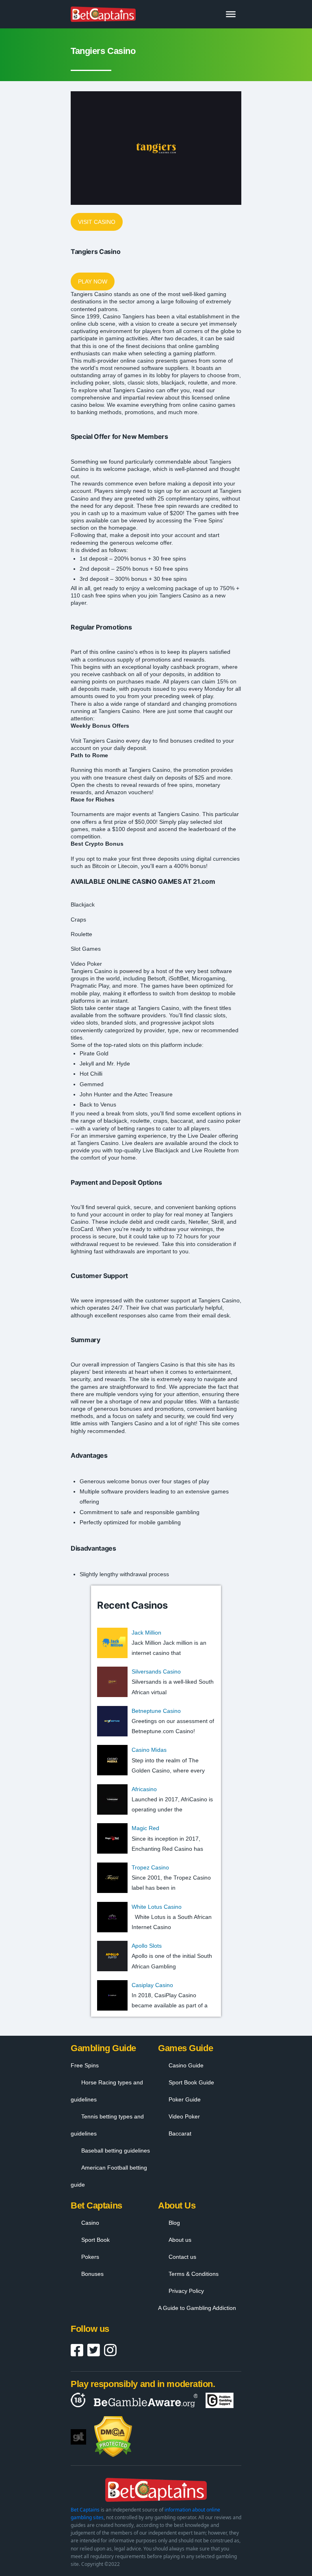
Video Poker (184, 2116)
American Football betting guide (109, 2176)
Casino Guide (186, 2065)
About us (180, 2240)
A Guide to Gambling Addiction (197, 2308)
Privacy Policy (186, 2291)
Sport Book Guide (191, 2082)
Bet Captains (85, 2510)
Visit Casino (97, 222)
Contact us (182, 2257)
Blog (174, 2223)
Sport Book (95, 2240)
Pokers (90, 2257)
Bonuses (92, 2274)
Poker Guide (185, 2099)
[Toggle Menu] (231, 14)
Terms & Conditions (194, 2274)
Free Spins (85, 2065)
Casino (90, 2223)
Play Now (93, 281)
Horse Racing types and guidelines (107, 2091)
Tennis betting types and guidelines (107, 2125)
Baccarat (180, 2133)
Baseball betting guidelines (116, 2151)
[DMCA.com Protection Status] (113, 2437)
